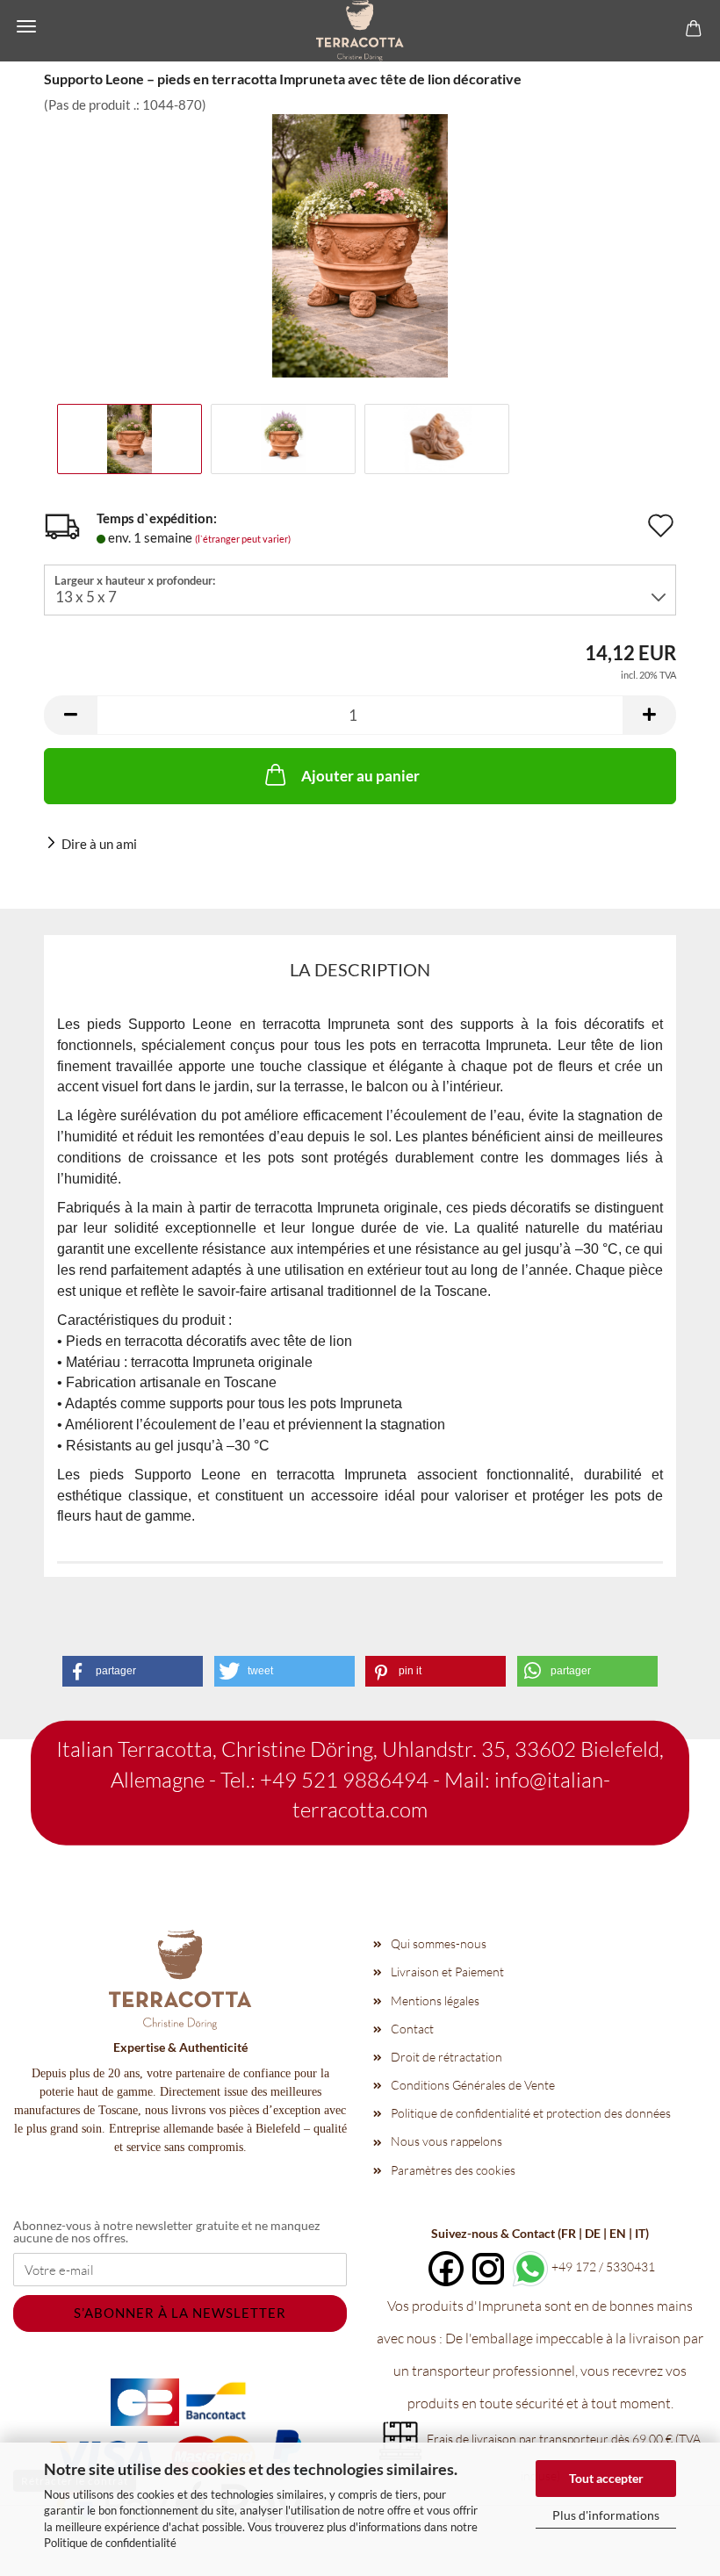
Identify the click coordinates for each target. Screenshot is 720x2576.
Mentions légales (435, 2000)
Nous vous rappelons (446, 2141)
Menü (26, 26)
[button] (70, 715)
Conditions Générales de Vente (473, 2085)
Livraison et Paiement (447, 1972)
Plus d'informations (606, 2515)
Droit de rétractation (446, 2057)
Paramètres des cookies (453, 2170)
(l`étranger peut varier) (243, 539)
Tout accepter (606, 2478)
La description (360, 969)
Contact (412, 2029)
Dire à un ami (99, 844)
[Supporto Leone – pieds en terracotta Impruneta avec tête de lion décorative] (360, 244)
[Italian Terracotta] (360, 31)
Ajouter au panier (360, 776)
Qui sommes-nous (439, 1943)
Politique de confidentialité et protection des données (531, 2113)
